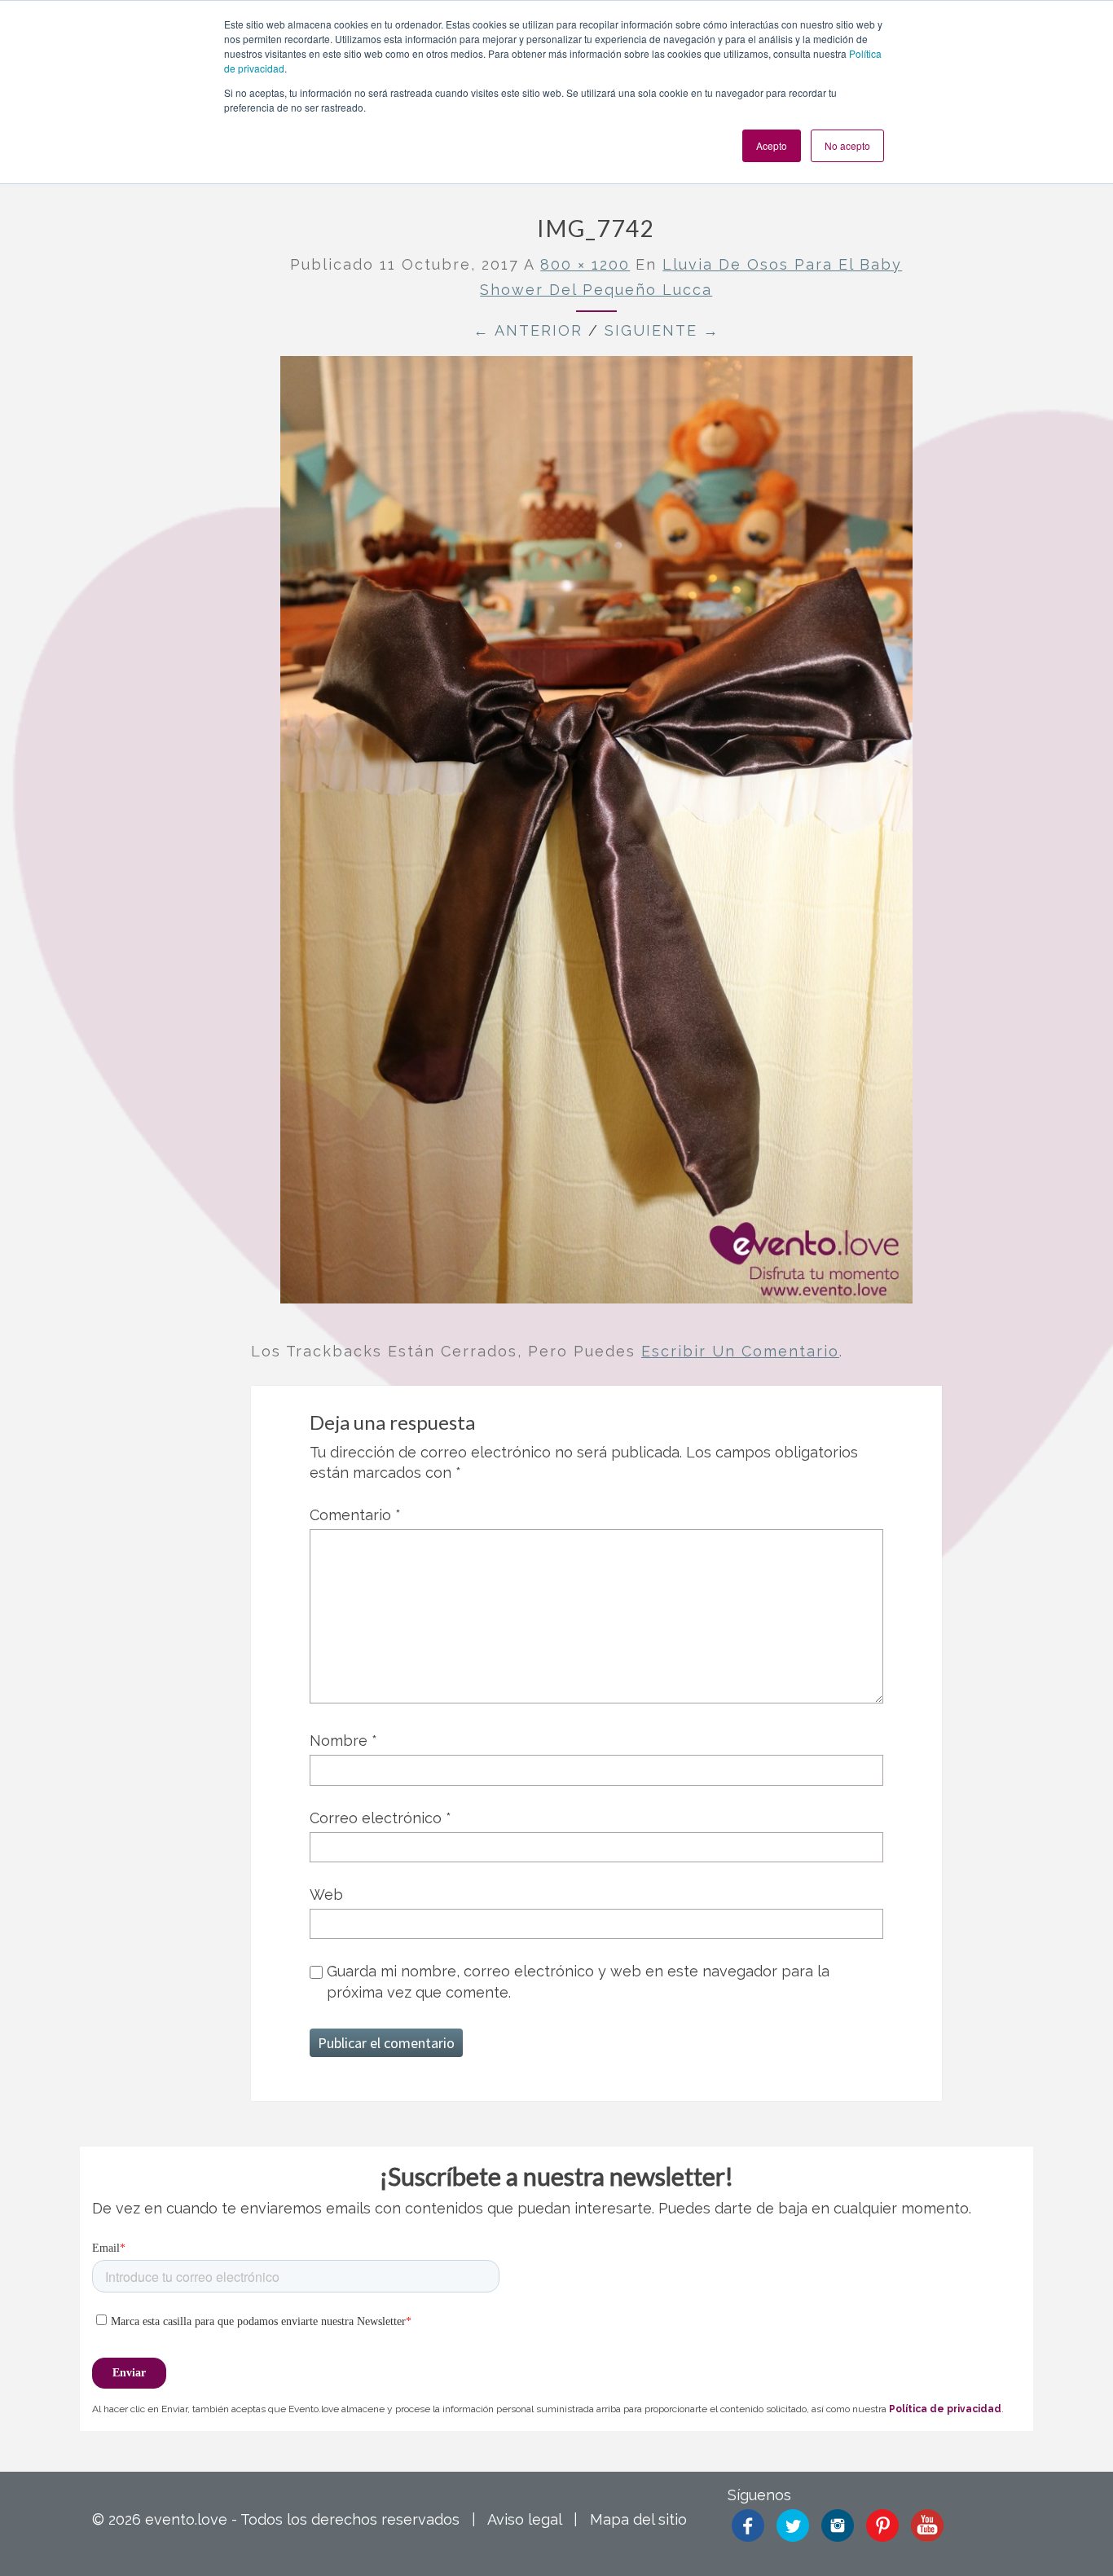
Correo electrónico (381, 1818)
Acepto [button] (772, 145)
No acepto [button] (847, 145)
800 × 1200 (585, 264)
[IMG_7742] (596, 835)
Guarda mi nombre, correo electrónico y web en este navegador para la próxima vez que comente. (578, 1981)
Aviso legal (524, 2519)
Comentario (355, 1515)
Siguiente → (662, 330)
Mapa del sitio (638, 2519)
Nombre (343, 1741)
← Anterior (528, 330)
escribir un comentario (740, 1351)
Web (326, 1895)
